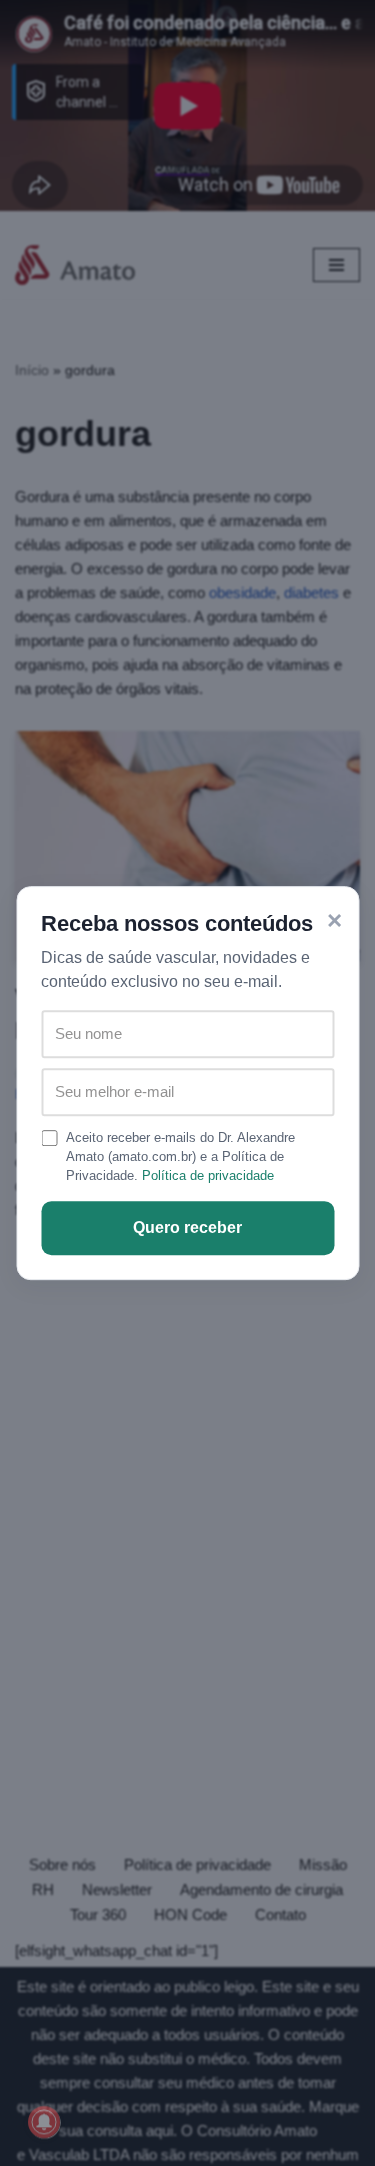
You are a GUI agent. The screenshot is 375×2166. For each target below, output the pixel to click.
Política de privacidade (208, 1175)
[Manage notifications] (44, 2122)
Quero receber (187, 1227)
